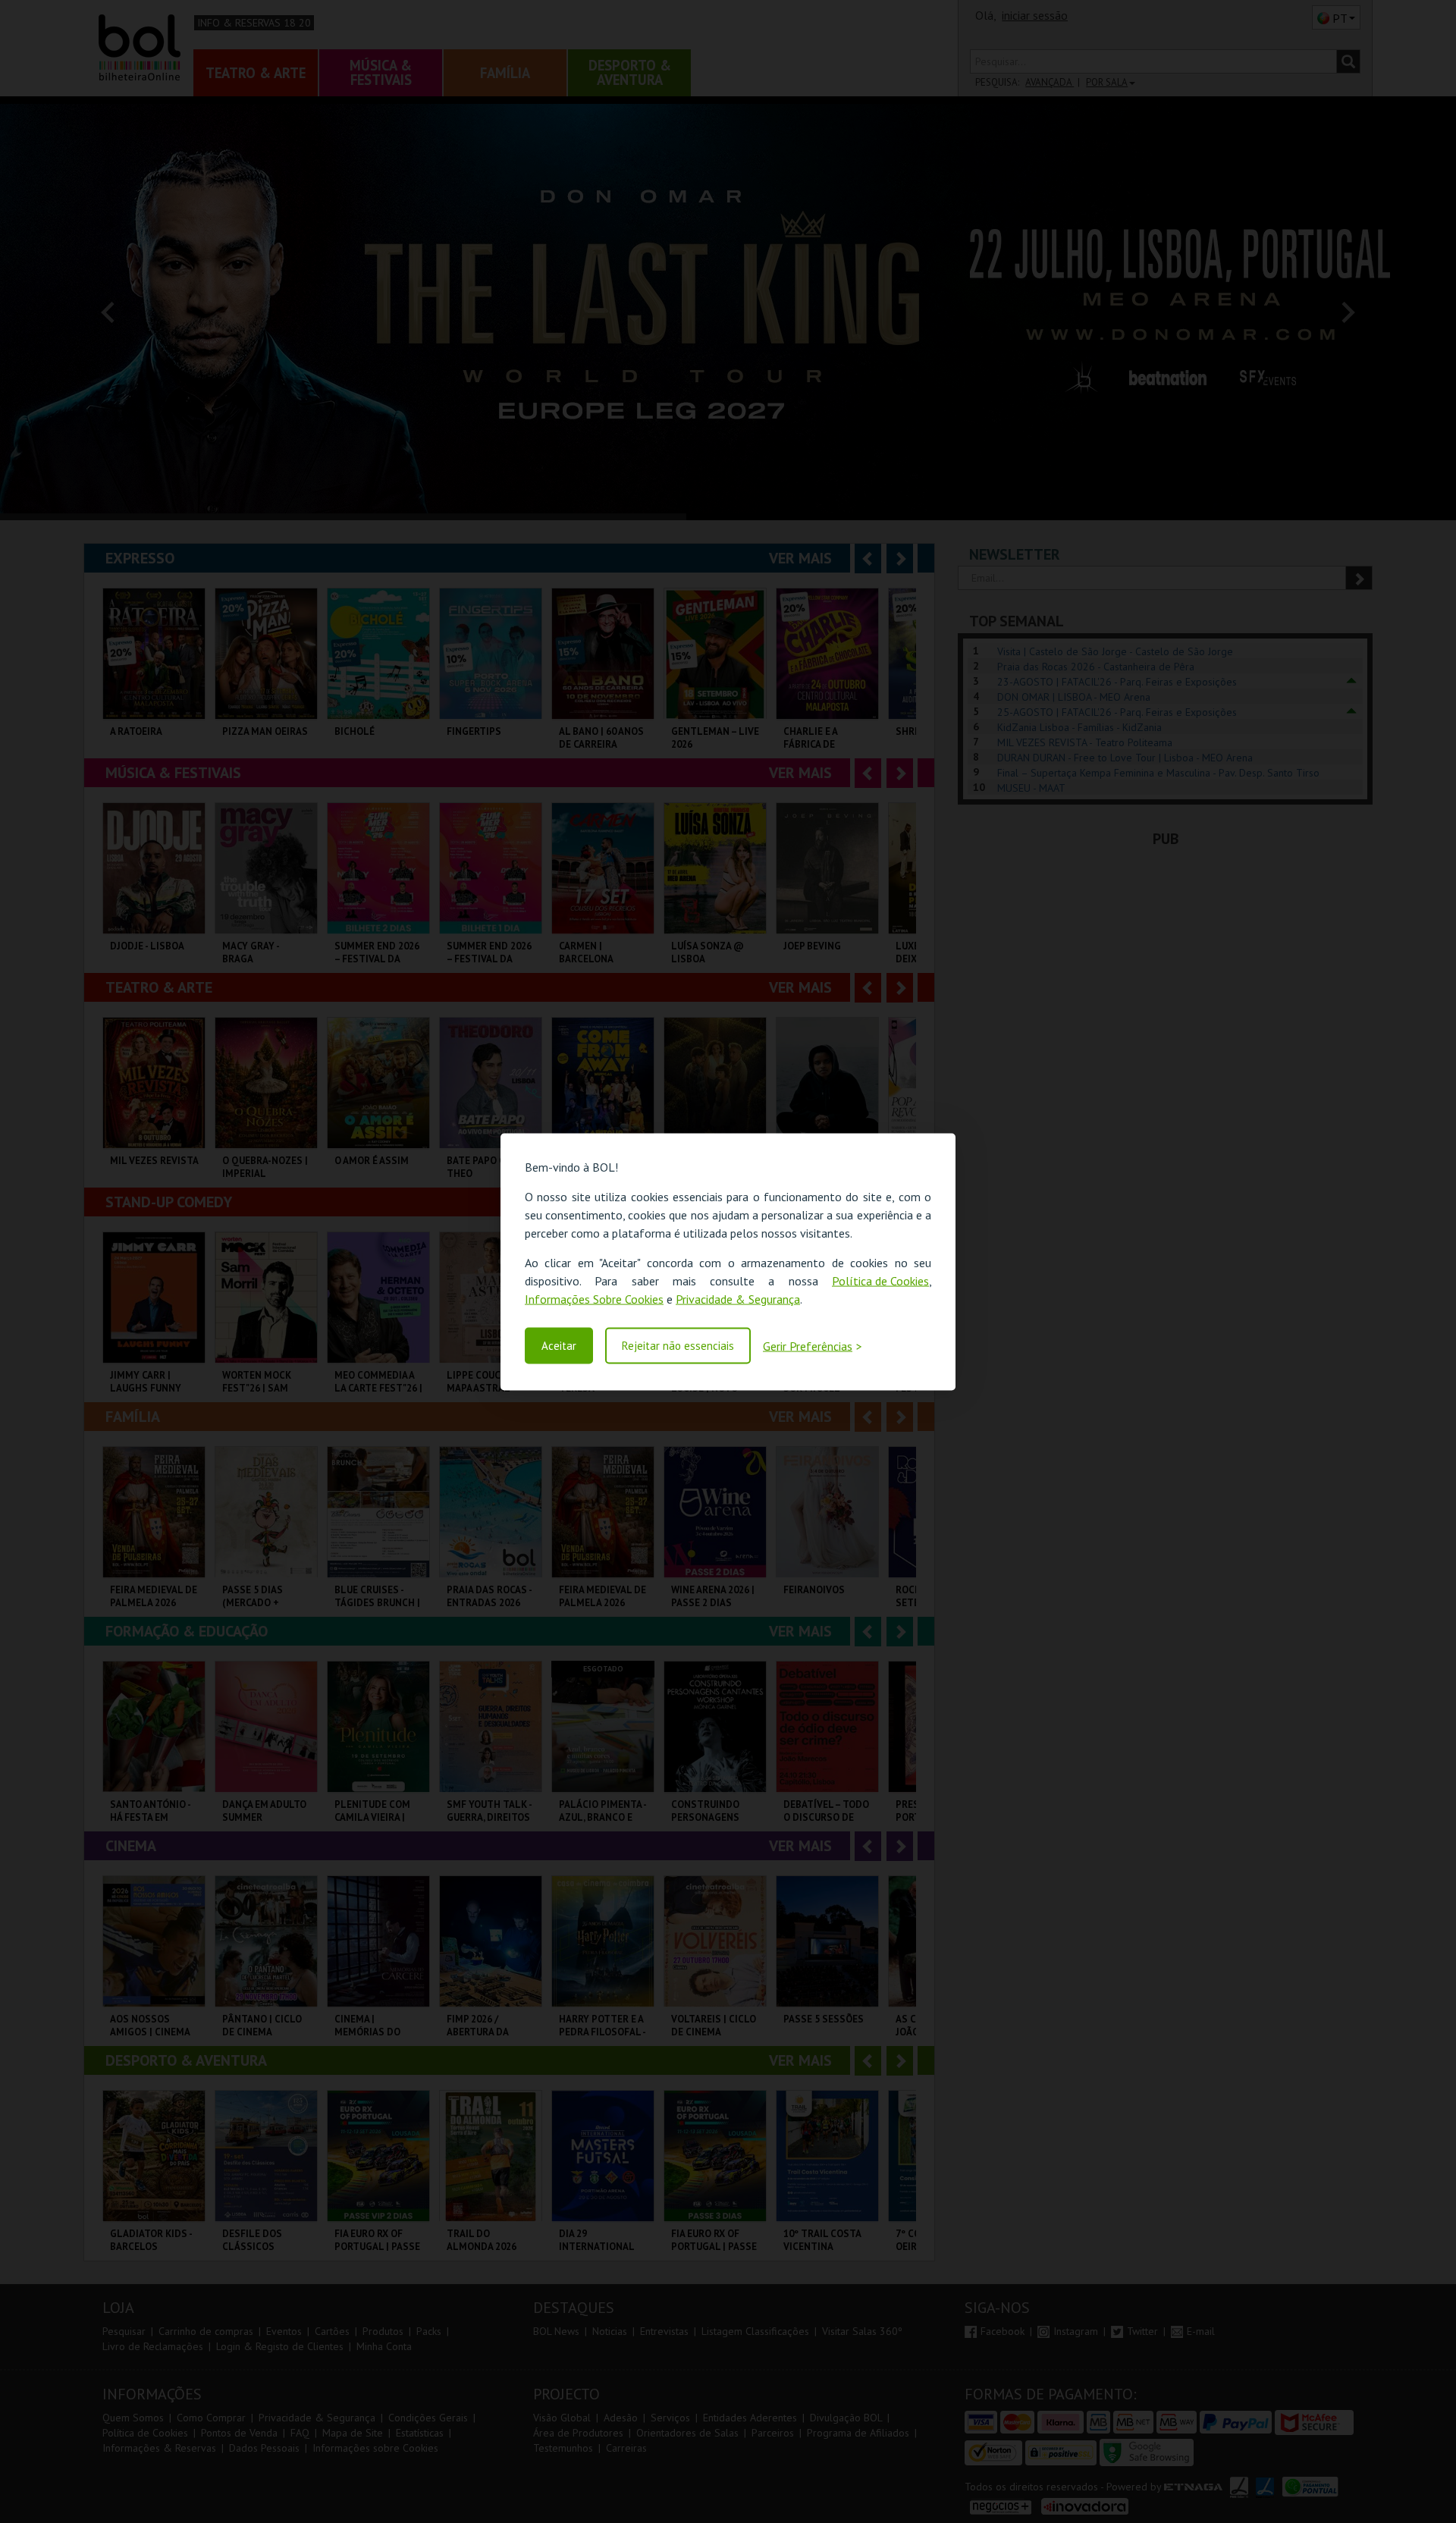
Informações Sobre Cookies (594, 1298)
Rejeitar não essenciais (678, 1346)
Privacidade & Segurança (738, 1298)
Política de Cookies (880, 1280)
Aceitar (559, 1346)
